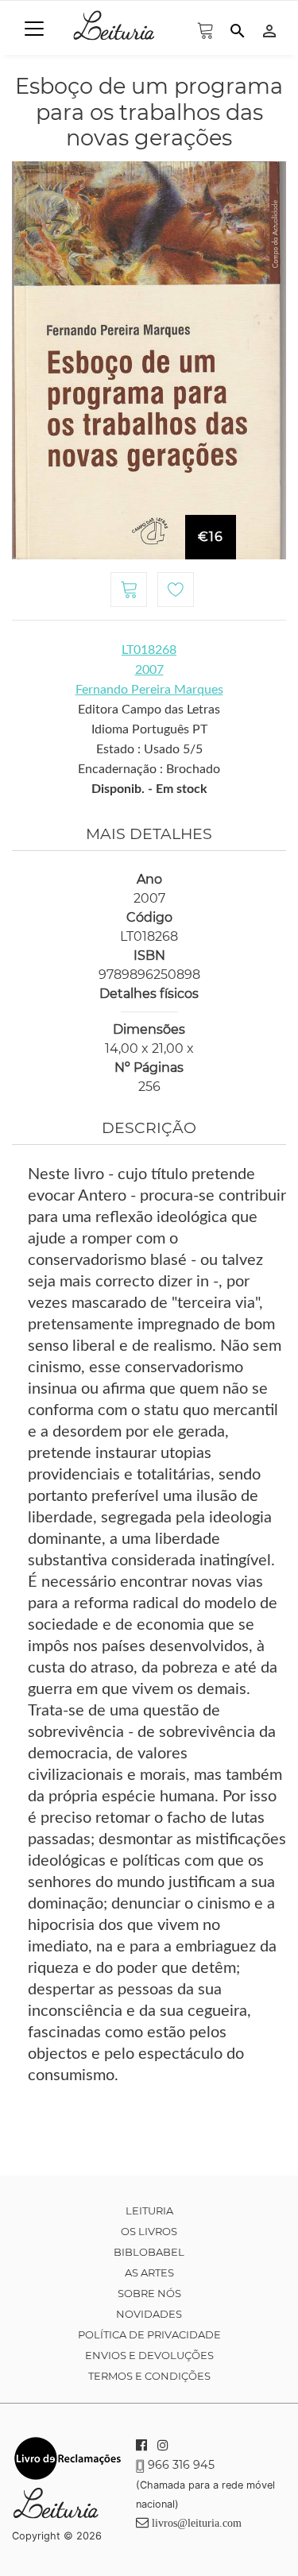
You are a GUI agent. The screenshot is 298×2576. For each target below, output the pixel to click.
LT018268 (149, 650)
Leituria (149, 2210)
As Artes (149, 2272)
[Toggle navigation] (34, 29)
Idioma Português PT (149, 729)
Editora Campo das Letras (149, 710)
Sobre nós (149, 2293)
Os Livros (149, 2231)
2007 (149, 670)
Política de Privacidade (149, 2334)
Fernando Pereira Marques (149, 690)
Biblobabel (149, 2252)
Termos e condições (149, 2376)
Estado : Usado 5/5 (149, 749)
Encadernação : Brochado (149, 769)
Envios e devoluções (149, 2355)
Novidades (149, 2314)
